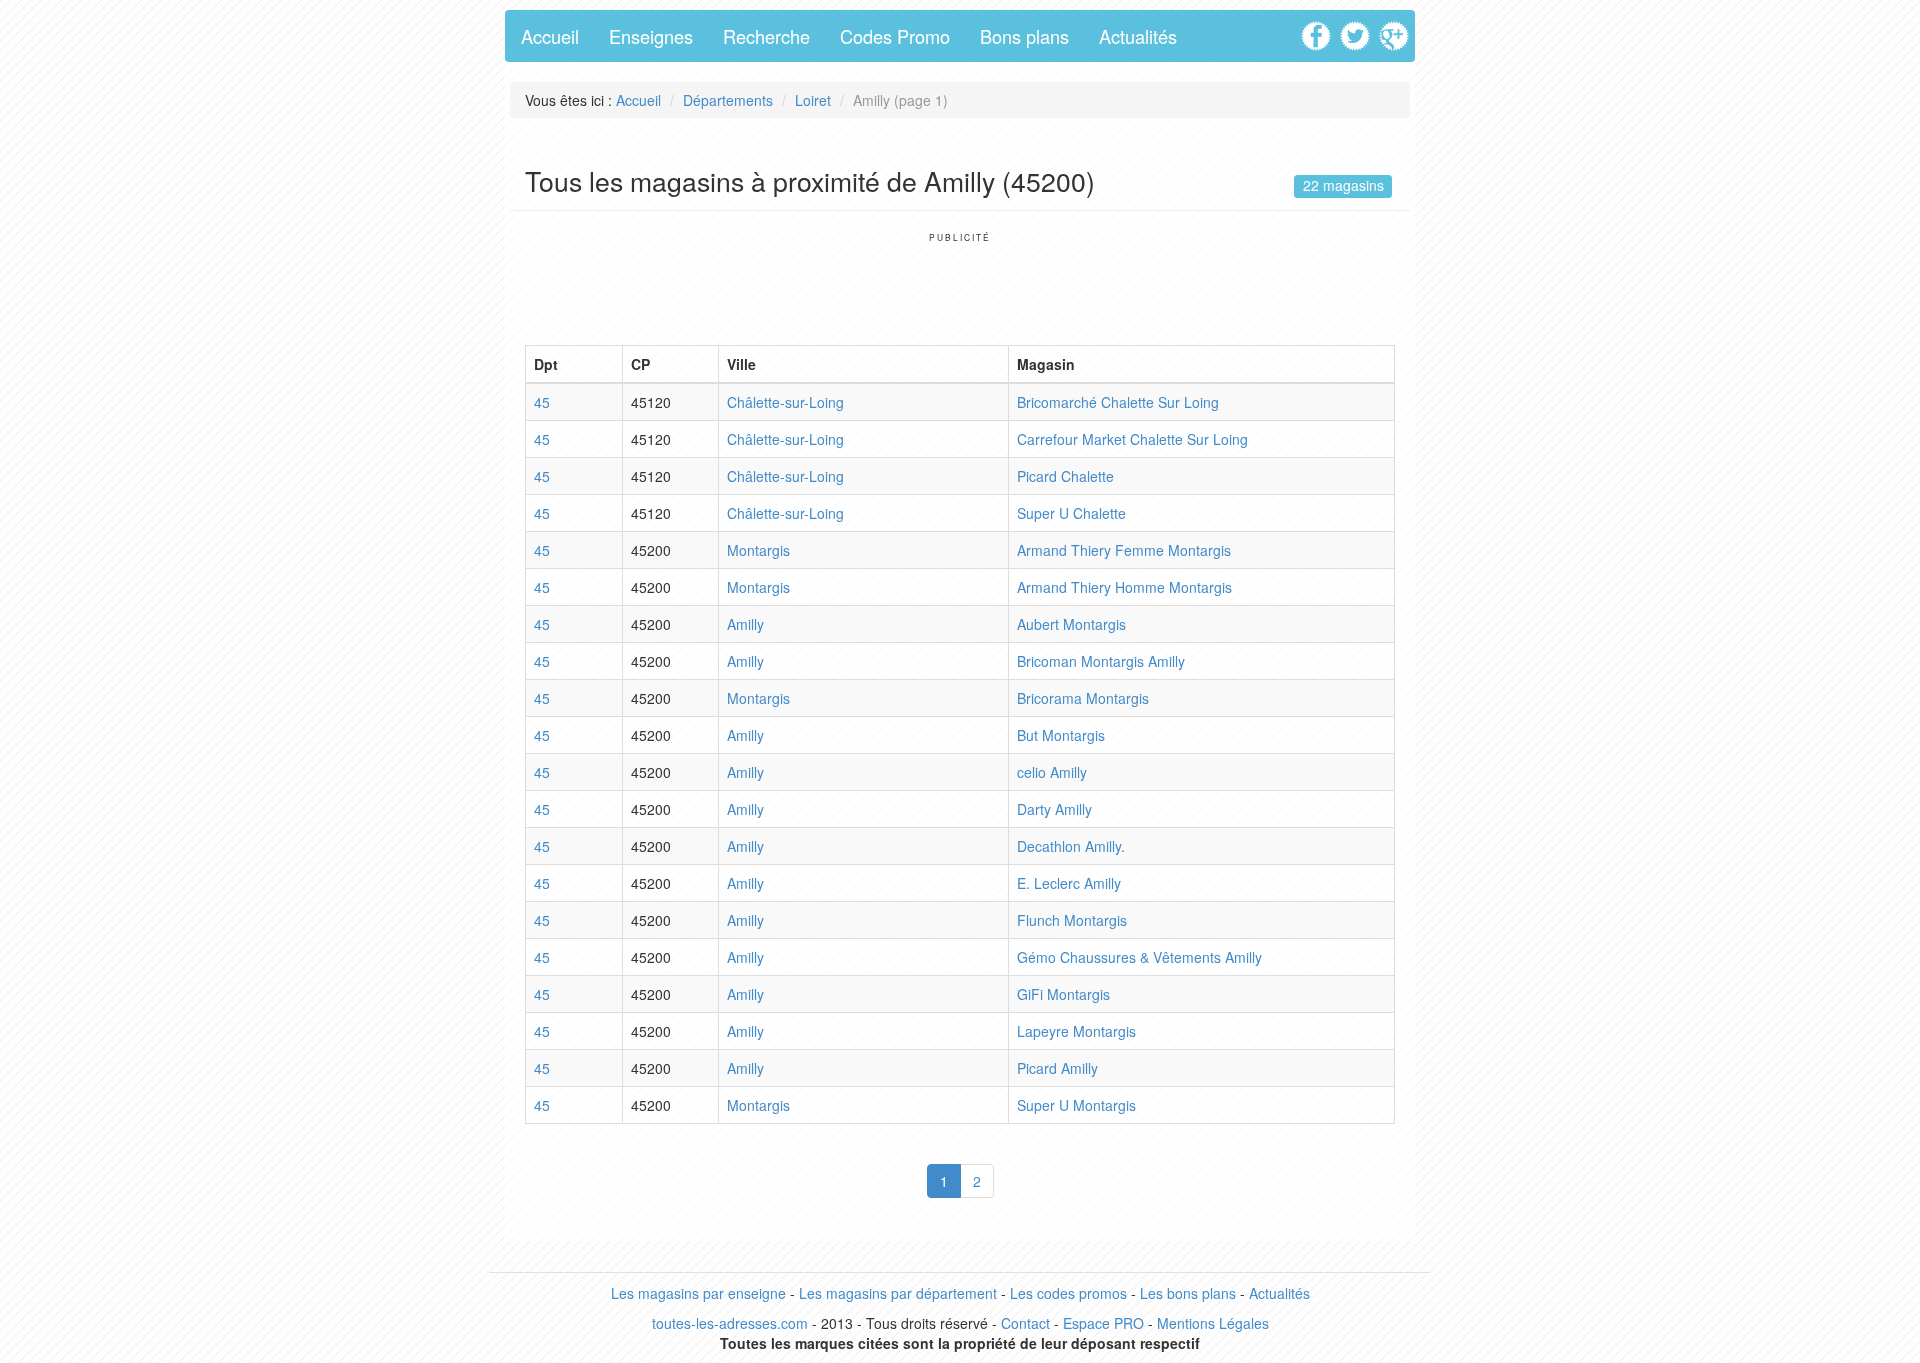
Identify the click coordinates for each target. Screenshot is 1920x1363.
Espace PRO (1103, 1323)
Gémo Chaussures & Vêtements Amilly (1139, 957)
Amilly (745, 624)
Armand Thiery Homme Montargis (1124, 587)
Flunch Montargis (1072, 920)
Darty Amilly (1054, 809)
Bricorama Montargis (1083, 698)
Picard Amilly (1057, 1068)
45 (542, 402)
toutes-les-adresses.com (730, 1323)
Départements (728, 100)
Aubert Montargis (1071, 624)
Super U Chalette (1071, 513)
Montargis (758, 550)
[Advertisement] (960, 288)
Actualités (1138, 36)
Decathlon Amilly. (1071, 846)
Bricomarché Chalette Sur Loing (1118, 402)
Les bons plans (1188, 1293)
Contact (1025, 1323)
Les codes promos (1068, 1293)
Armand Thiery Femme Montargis (1124, 550)
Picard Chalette (1065, 476)
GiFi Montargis (1063, 994)
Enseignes (651, 36)
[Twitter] (1357, 29)
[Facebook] (1318, 29)
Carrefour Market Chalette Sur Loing (1132, 439)
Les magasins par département (898, 1293)
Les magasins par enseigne (698, 1293)
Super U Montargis (1076, 1105)
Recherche (766, 36)
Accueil (550, 36)
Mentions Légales (1213, 1323)
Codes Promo (895, 36)
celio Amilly (1052, 772)
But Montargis (1061, 735)
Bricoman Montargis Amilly (1101, 661)
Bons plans (1024, 36)
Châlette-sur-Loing (785, 402)
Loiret (813, 100)
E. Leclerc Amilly (1069, 883)
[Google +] (1396, 29)
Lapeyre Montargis (1076, 1031)
